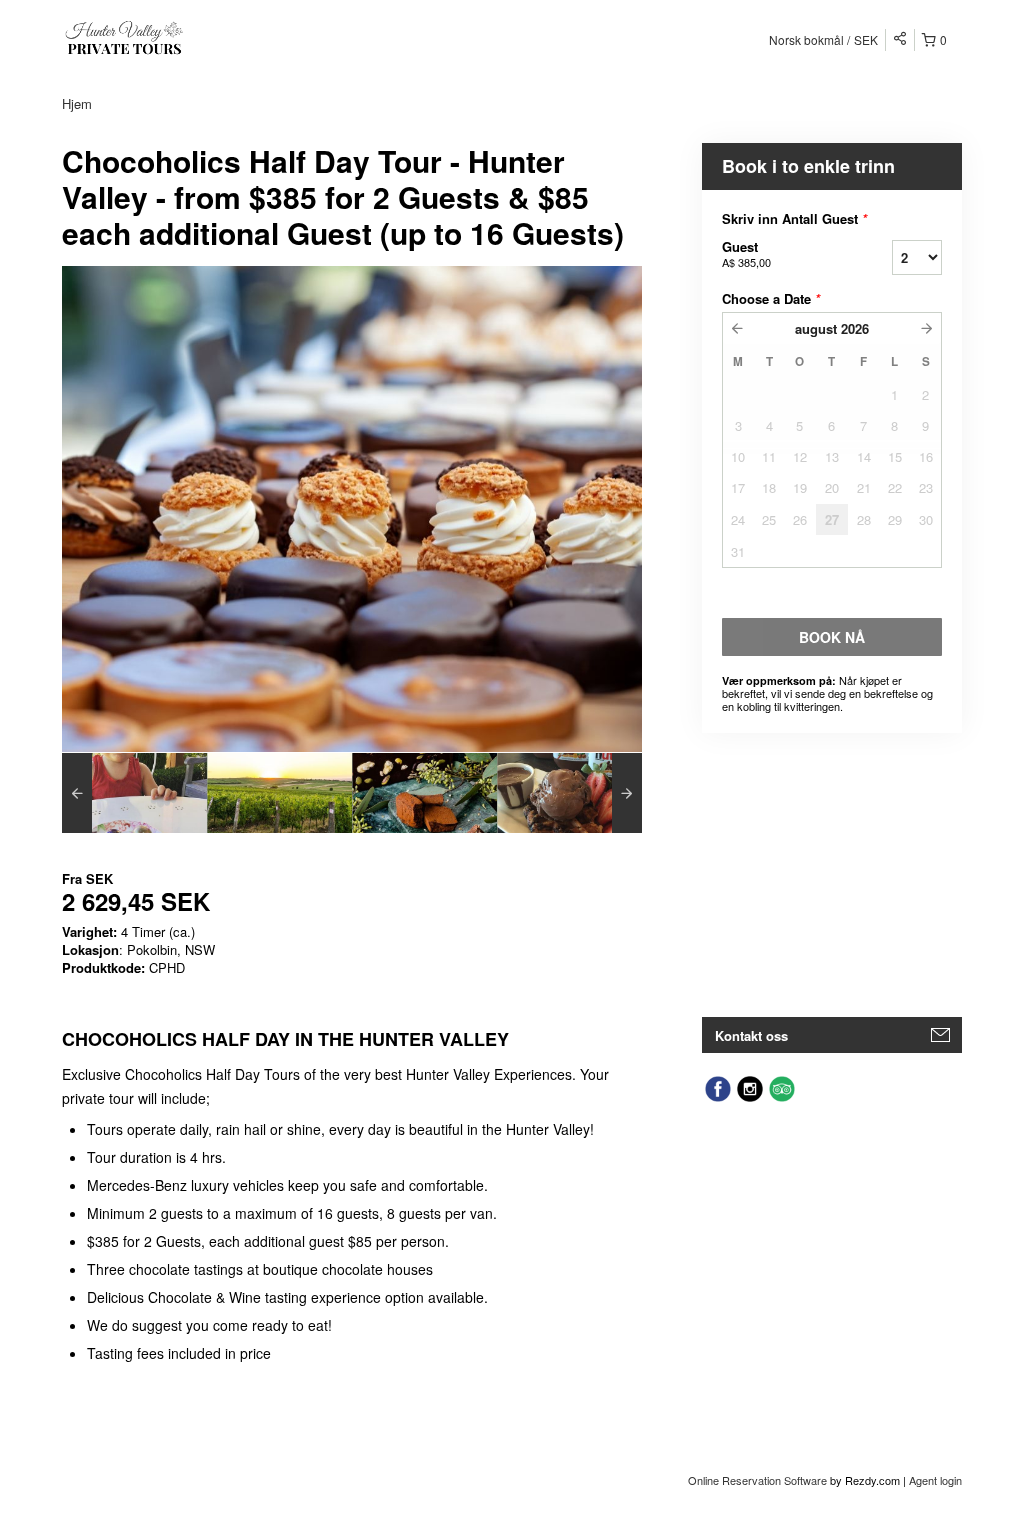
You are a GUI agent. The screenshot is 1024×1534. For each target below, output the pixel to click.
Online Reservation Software (757, 1480)
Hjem (77, 103)
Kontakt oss (751, 1035)
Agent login (935, 1480)
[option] (134, 793)
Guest (746, 253)
